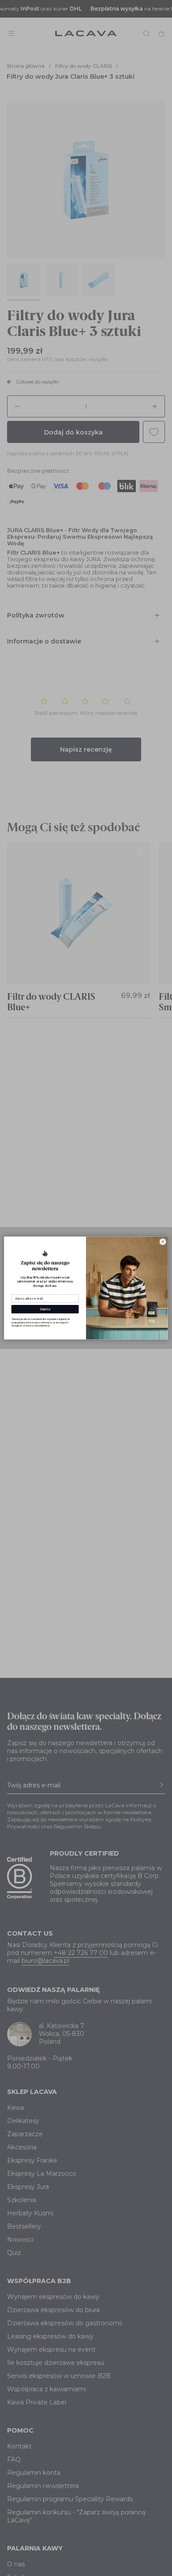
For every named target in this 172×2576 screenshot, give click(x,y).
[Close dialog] (163, 1242)
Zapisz (45, 1309)
